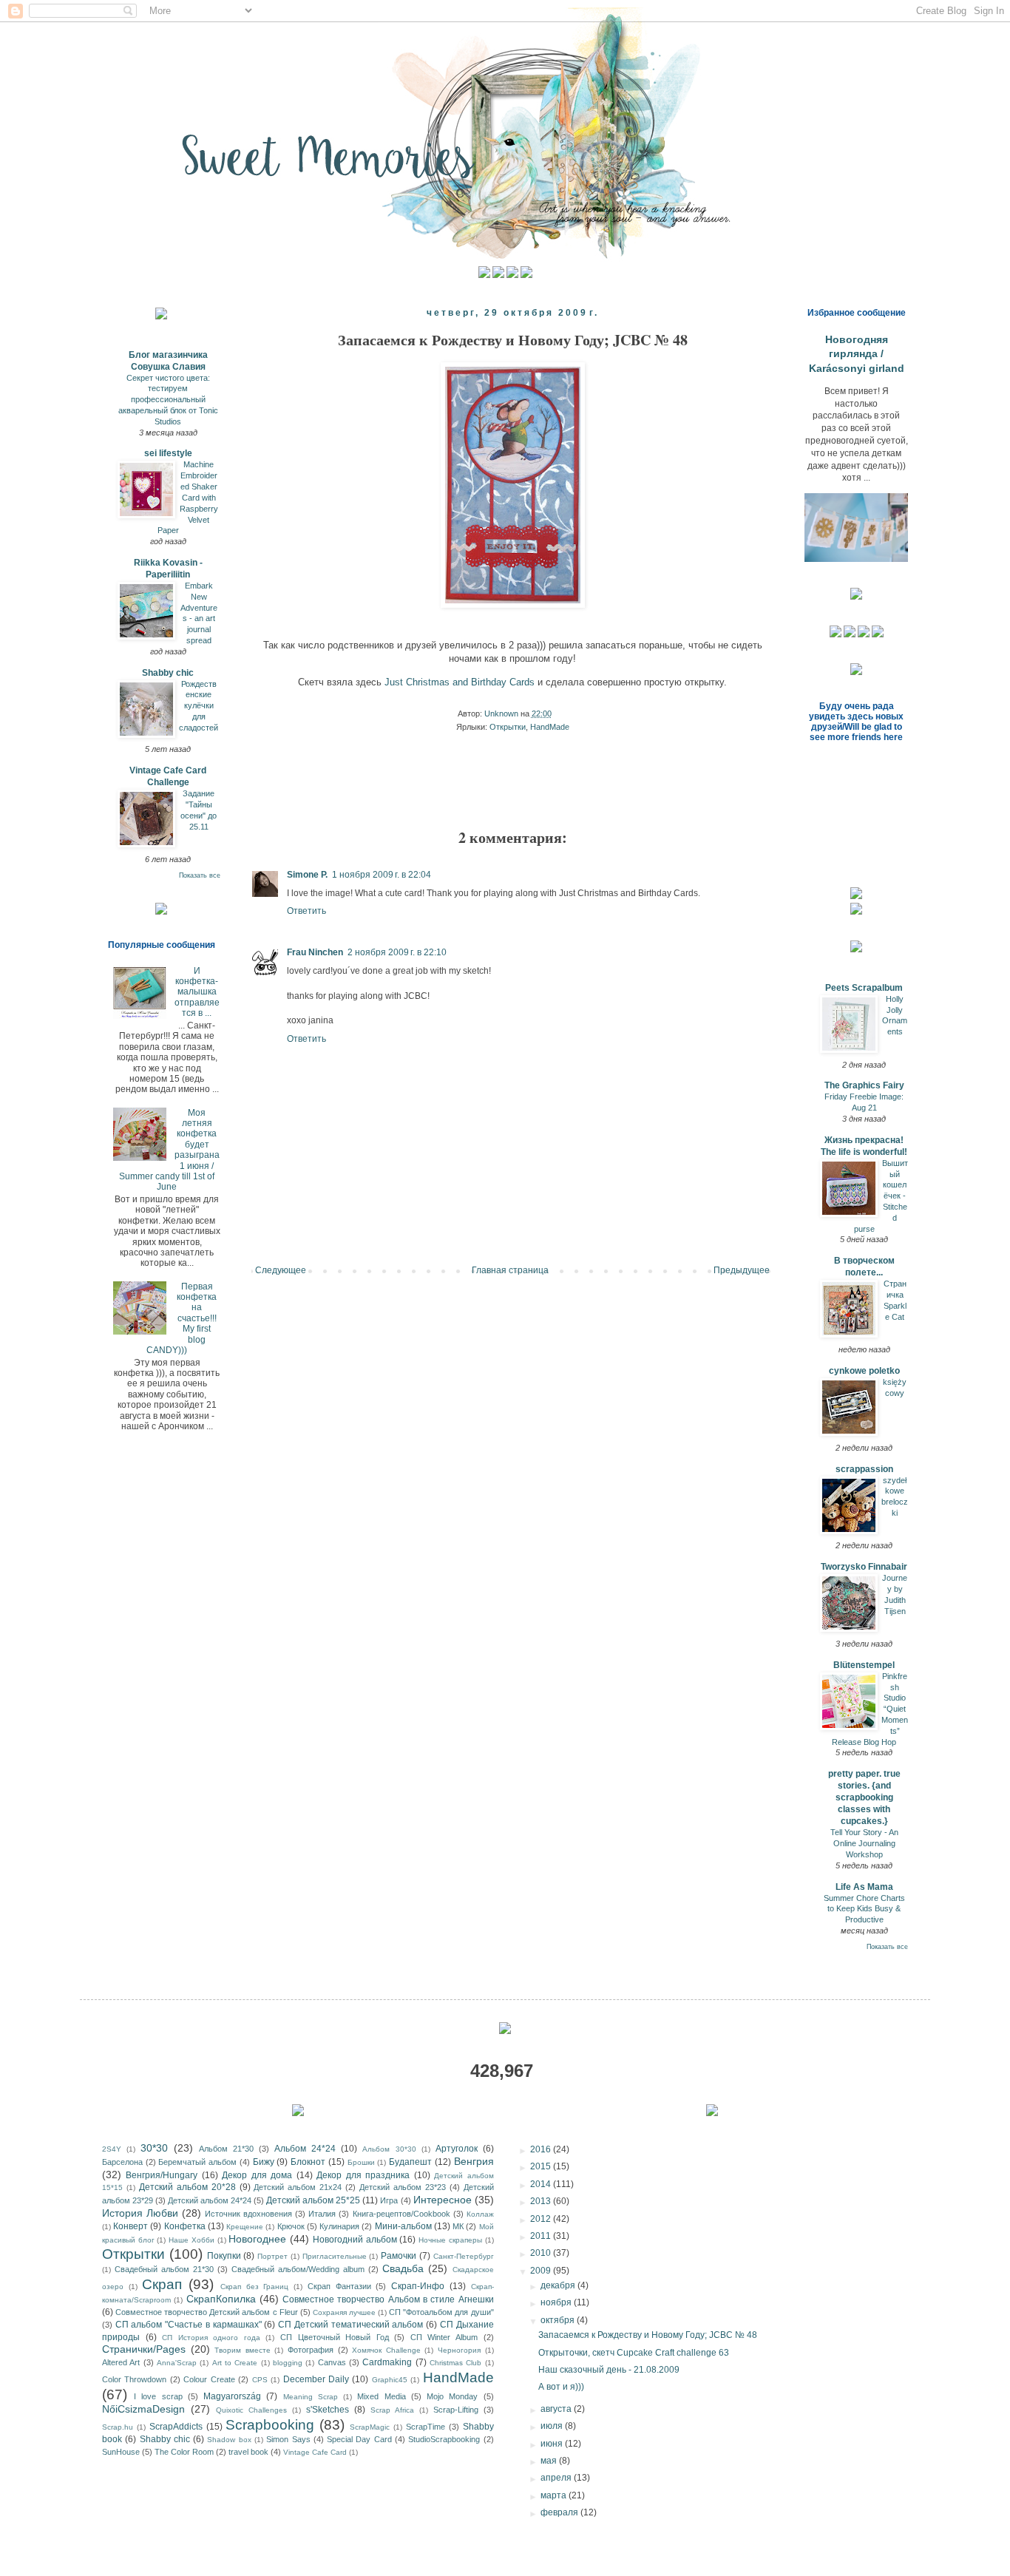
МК (458, 2226)
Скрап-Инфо (418, 2286)
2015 (542, 2166)
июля (553, 2426)
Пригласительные (335, 2256)
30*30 (154, 2148)
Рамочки (399, 2256)
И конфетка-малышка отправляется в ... (197, 992)
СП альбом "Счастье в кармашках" (189, 2325)
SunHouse (121, 2452)
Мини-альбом (403, 2226)
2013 (542, 2201)
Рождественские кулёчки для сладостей (199, 706)
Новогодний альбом (355, 2240)
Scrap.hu (118, 2427)
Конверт (131, 2226)
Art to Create (235, 2363)
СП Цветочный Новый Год (335, 2337)
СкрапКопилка (221, 2299)
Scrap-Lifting (456, 2410)
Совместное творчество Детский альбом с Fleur (207, 2312)
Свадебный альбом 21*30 (164, 2269)
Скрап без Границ (254, 2287)
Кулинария (339, 2226)
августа (557, 2409)
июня (553, 2444)
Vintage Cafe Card (315, 2452)
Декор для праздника (363, 2175)
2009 (542, 2271)
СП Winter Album (444, 2337)
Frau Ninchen (315, 952)
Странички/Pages (144, 2349)
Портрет (272, 2256)
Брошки (361, 2162)
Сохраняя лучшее (344, 2312)
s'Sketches (328, 2410)
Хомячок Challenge (386, 2350)
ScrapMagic (370, 2427)
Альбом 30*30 (389, 2149)
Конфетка (185, 2226)
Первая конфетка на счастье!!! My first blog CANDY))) (182, 1318)
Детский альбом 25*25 (313, 2200)
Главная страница (510, 1270)
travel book (248, 2452)
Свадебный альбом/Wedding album (298, 2269)
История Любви (140, 2213)
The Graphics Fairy (864, 1085)
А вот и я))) (561, 2387)
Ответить (306, 911)
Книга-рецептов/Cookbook (401, 2214)
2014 (542, 2184)
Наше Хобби (192, 2240)
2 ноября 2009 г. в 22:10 (397, 952)
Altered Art (121, 2362)
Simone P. (307, 875)
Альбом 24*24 (305, 2149)
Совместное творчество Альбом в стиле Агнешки (388, 2299)
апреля (557, 2478)
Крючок (291, 2226)
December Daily (316, 2379)
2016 (542, 2149)
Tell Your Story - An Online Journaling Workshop (864, 1843)
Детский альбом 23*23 (403, 2187)
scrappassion (864, 1469)
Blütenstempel (864, 1665)
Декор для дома (257, 2175)
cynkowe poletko (864, 1371)
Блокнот (308, 2162)
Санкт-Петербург (464, 2256)
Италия (322, 2214)
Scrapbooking (270, 2425)
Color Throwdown (134, 2379)
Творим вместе (243, 2350)
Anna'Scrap (177, 2363)
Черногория (459, 2350)
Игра (389, 2200)
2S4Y (112, 2149)
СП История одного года (211, 2338)
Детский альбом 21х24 (298, 2187)
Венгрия (474, 2161)
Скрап (162, 2284)
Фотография (311, 2350)
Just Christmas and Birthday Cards (460, 682)
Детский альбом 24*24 (210, 2200)
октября (559, 2320)
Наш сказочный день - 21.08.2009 (609, 2370)
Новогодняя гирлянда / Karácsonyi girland (857, 354)
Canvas (332, 2362)
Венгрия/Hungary (162, 2175)
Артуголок (457, 2149)
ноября (557, 2302)
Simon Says (288, 2439)
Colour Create (209, 2379)
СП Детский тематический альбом (350, 2325)
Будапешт (410, 2162)
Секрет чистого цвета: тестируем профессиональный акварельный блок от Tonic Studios (168, 400)
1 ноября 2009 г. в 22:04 (382, 875)
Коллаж (480, 2214)
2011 (542, 2236)
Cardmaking (387, 2362)
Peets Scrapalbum (864, 988)
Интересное (443, 2200)
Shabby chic (168, 673)
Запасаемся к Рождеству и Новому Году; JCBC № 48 (648, 2335)
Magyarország (232, 2396)
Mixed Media (381, 2396)
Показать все (200, 875)
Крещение (245, 2227)
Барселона (122, 2162)
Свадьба (403, 2268)
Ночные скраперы (450, 2240)
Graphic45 (390, 2380)
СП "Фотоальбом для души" (441, 2312)
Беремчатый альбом (197, 2162)
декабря (559, 2285)
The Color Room (184, 2452)
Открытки (508, 727)
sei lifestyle (168, 453)
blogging (288, 2363)
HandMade (550, 727)
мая (550, 2461)
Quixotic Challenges (251, 2410)
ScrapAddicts (176, 2427)
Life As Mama (864, 1887)
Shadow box (229, 2440)
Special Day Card (359, 2439)
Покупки (224, 2256)
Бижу (264, 2162)
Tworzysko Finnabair (864, 1567)
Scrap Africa (392, 2410)
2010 (542, 2253)
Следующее (281, 1270)
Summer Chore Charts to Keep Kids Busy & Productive (864, 1909)
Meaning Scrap (311, 2397)
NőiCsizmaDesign (143, 2409)
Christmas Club (455, 2363)
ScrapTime (426, 2427)
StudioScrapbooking (444, 2439)
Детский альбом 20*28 (187, 2187)
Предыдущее (742, 1270)
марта (555, 2495)
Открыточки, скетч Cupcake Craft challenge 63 (634, 2353)
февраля (560, 2512)
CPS (260, 2380)
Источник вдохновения (248, 2214)
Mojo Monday (452, 2396)
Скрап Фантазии (339, 2286)
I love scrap (158, 2396)
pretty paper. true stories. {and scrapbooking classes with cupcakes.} (864, 1797)
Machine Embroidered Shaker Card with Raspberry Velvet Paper (188, 497)
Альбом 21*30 (226, 2149)
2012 (542, 2219)
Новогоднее (257, 2239)
